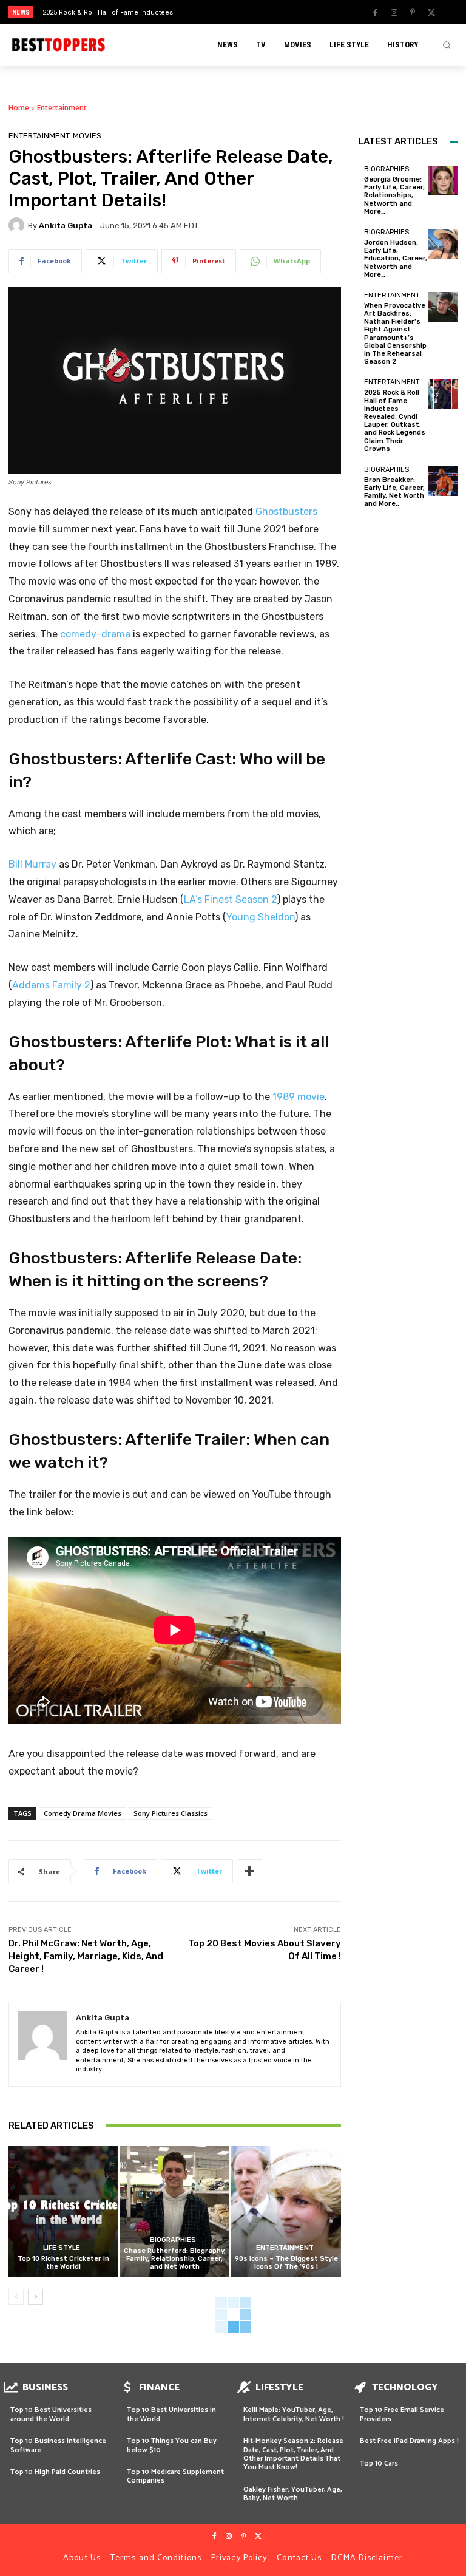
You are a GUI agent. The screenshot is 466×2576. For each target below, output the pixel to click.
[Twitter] (431, 13)
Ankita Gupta (66, 226)
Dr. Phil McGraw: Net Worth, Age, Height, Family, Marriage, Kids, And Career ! (86, 1956)
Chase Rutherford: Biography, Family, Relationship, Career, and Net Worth (175, 2259)
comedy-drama (95, 634)
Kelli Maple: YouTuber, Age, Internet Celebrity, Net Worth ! (294, 2414)
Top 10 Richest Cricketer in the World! (63, 2263)
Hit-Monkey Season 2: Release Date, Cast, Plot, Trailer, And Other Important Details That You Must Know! (293, 2454)
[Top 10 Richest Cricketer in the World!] (63, 2211)
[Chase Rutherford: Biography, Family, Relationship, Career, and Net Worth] (175, 2211)
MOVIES (87, 136)
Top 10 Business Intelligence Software (58, 2445)
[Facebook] (375, 13)
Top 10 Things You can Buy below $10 (172, 2445)
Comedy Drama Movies (83, 1813)
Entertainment (62, 108)
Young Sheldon (261, 917)
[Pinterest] (413, 13)
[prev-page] (16, 2297)
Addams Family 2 (51, 985)
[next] (256, 12)
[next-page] (35, 2297)
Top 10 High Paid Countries (55, 2472)
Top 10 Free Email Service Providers (402, 2414)
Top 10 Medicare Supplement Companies (175, 2476)
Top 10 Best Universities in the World (171, 2414)
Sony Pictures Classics (171, 1813)
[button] (447, 45)
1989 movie (299, 1097)
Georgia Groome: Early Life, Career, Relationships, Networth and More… (394, 195)
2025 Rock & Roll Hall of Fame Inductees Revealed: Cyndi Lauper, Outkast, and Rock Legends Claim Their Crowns (395, 420)
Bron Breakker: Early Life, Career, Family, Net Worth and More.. (394, 492)
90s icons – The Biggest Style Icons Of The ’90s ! (286, 2263)
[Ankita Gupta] (18, 225)
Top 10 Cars (379, 2463)
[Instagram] (394, 13)
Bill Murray (32, 864)
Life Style (62, 2248)
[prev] (236, 12)
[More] (249, 1871)
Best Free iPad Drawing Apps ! (409, 2441)
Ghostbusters (286, 511)
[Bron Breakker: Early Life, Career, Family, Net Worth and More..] (443, 481)
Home (19, 108)
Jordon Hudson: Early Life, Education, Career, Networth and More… (396, 259)
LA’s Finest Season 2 (231, 899)
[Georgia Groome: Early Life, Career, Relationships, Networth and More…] (443, 181)
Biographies (173, 2240)
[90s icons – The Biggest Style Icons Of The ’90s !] (286, 2211)
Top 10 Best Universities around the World (51, 2414)
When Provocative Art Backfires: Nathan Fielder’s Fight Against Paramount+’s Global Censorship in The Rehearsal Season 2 (395, 334)
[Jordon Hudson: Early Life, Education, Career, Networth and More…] (443, 244)
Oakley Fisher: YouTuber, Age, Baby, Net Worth (292, 2494)
